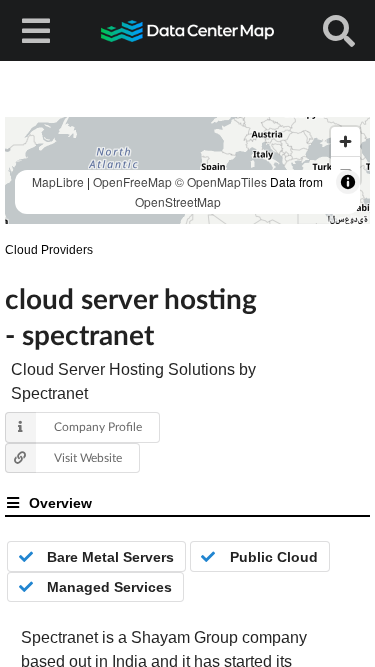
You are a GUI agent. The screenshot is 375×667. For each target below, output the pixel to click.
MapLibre (58, 181)
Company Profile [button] (98, 426)
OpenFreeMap (132, 181)
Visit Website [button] (88, 457)
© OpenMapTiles (221, 181)
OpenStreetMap (178, 201)
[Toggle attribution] (348, 182)
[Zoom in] (345, 141)
